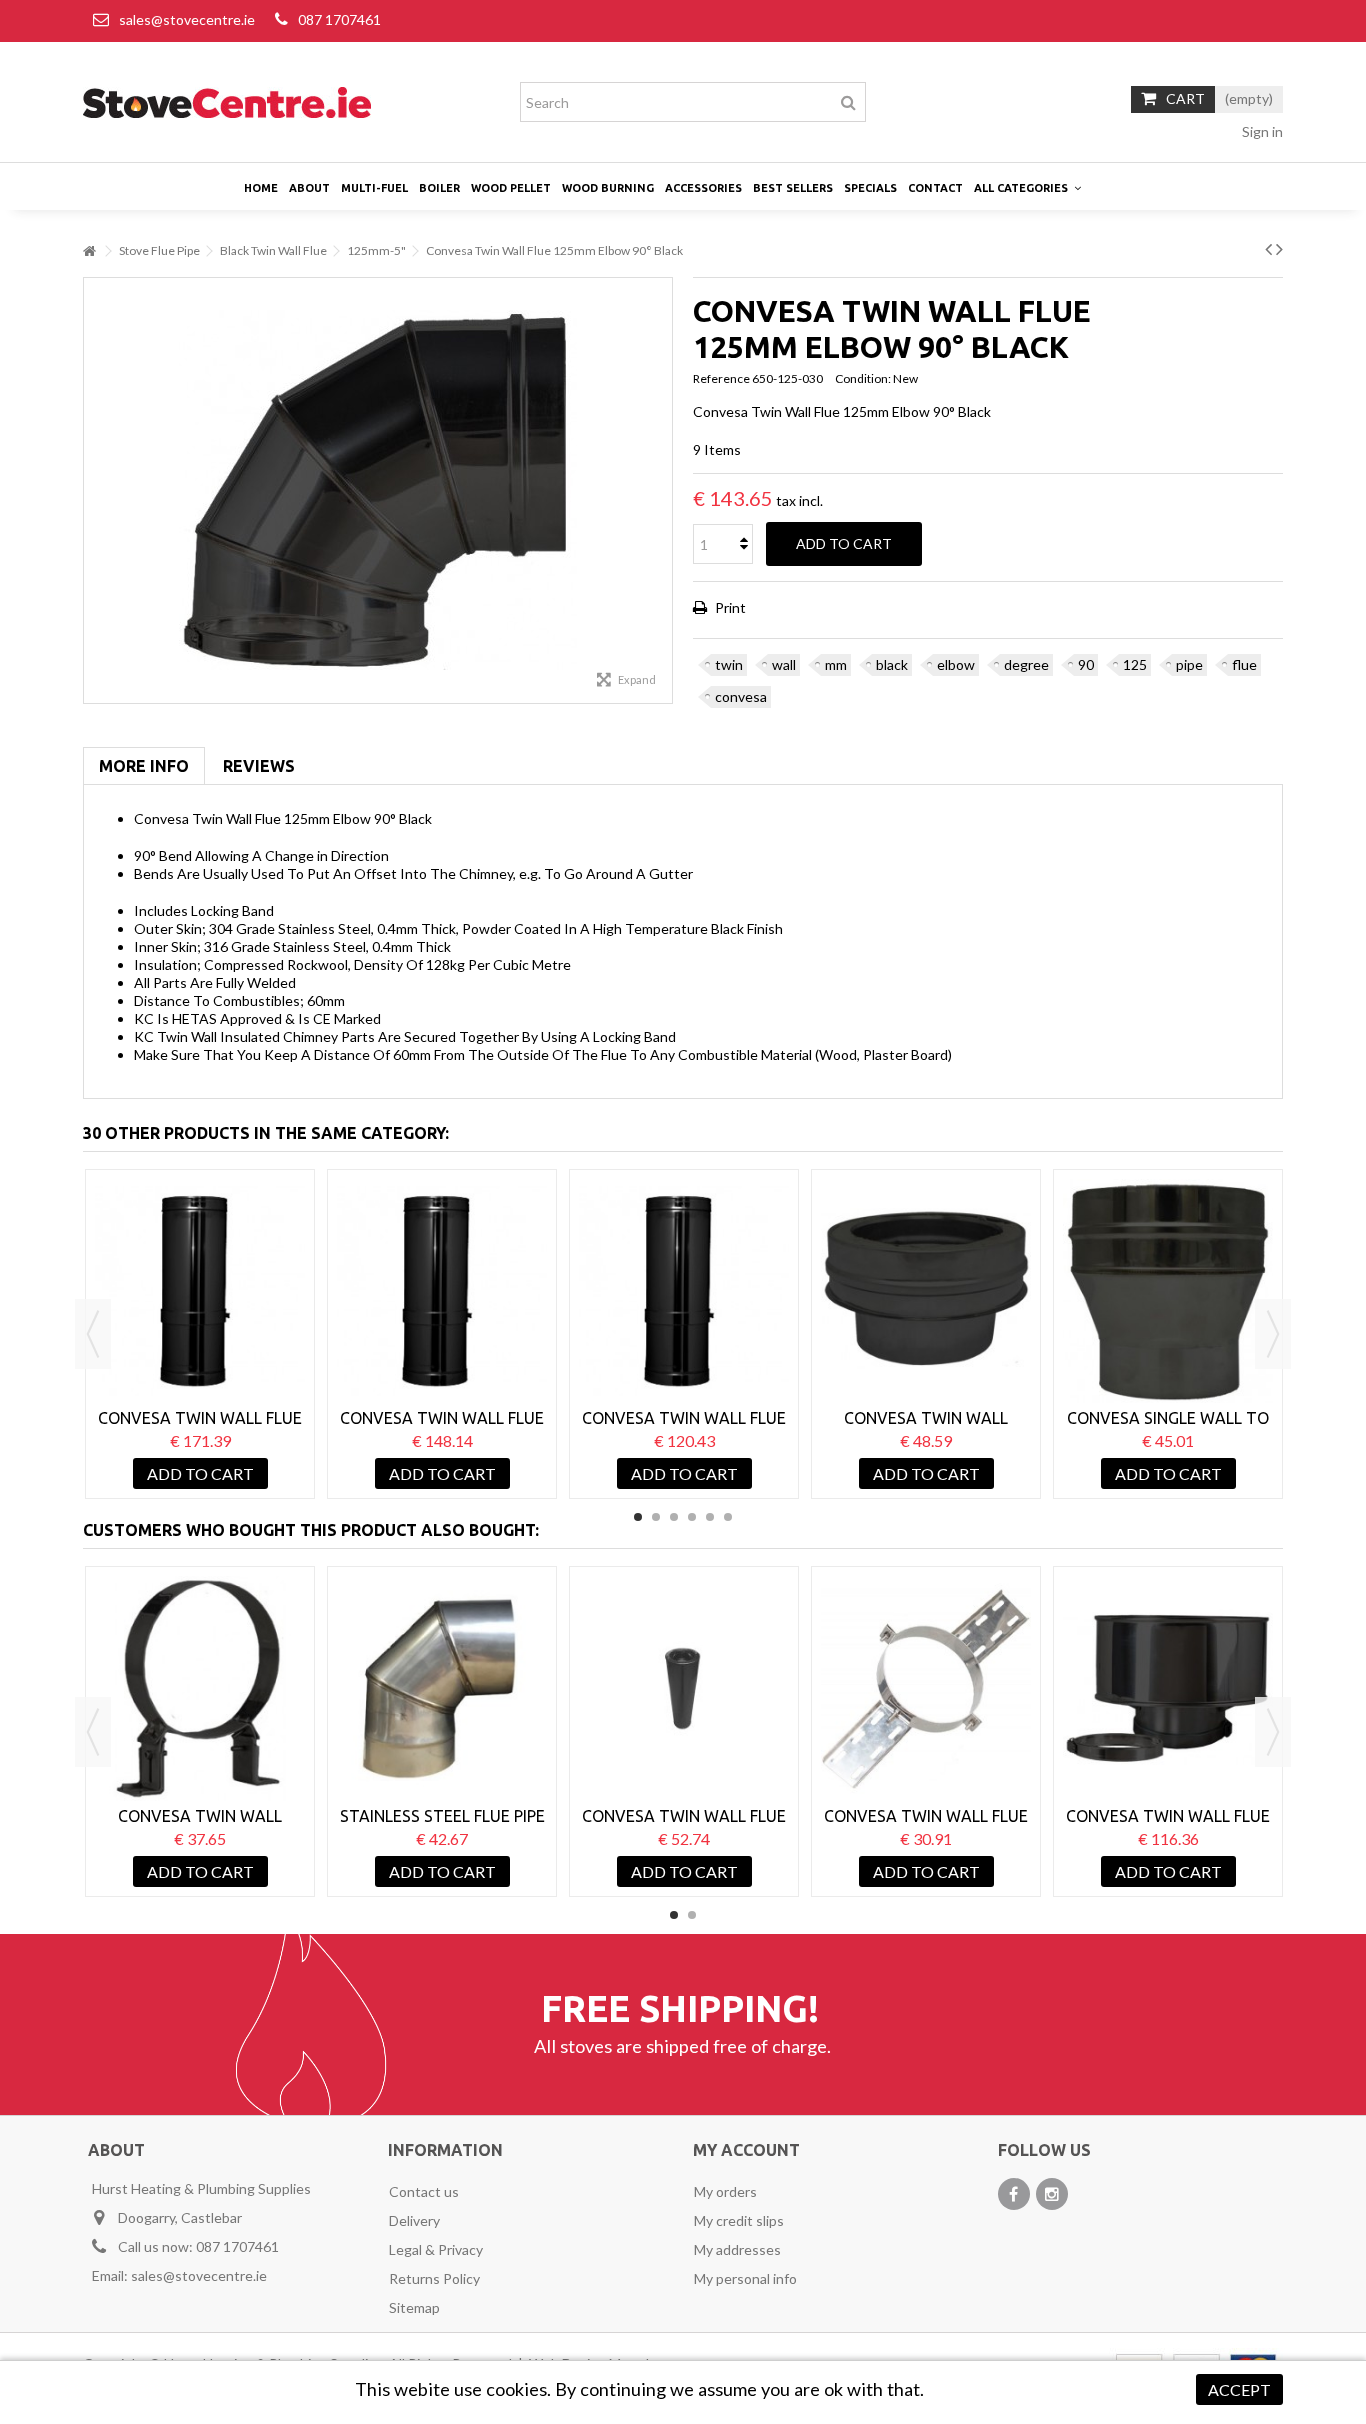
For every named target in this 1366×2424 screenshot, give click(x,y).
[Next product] (1279, 248)
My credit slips (739, 2220)
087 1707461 (339, 19)
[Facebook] (1014, 2194)
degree (1026, 664)
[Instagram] (1052, 2194)
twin (729, 664)
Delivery (414, 2220)
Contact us (424, 2191)
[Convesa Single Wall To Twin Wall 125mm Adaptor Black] (1168, 1291)
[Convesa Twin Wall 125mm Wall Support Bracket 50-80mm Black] (200, 1688)
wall (784, 664)
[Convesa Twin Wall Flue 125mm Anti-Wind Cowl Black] (1168, 1688)
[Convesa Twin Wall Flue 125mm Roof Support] (926, 1688)
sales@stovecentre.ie (187, 19)
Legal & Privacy (436, 2249)
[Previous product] (1268, 248)
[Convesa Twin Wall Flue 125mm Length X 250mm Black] (684, 1688)
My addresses (737, 2249)
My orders (725, 2191)
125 (1135, 664)
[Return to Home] (89, 251)
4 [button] (692, 1517)
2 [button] (656, 1517)
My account (746, 2150)
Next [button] (1273, 1334)
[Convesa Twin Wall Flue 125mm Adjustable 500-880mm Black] (200, 1291)
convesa (741, 696)
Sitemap (414, 2307)
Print (729, 607)
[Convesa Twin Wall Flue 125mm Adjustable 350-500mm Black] (442, 1291)
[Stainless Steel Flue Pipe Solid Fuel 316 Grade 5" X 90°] (442, 1688)
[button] (1027, 187)
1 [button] (638, 1517)
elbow (956, 664)
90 (1086, 664)
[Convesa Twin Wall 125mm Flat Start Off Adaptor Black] (926, 1291)
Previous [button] (93, 1334)
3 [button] (674, 1517)
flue (1244, 664)
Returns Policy (434, 2278)
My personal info (745, 2278)
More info (144, 766)
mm (836, 664)
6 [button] (728, 1517)
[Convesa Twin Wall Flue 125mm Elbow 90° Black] (378, 490)
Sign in (1261, 131)
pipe (1189, 664)
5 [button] (710, 1517)
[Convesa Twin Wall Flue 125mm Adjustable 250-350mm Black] (684, 1291)
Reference (721, 378)
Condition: (863, 378)
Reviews (259, 766)
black (892, 664)
